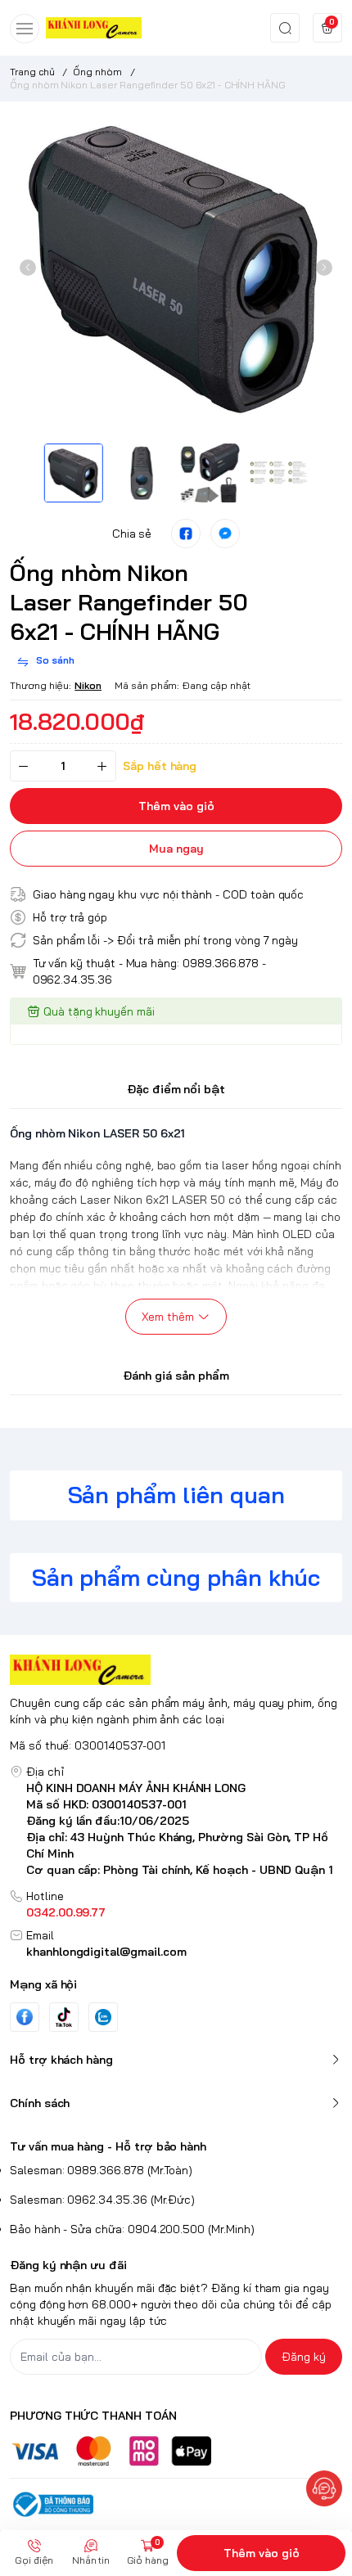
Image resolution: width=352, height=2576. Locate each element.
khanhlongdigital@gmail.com (106, 1952)
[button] (28, 268)
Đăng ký (304, 2357)
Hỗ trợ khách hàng (61, 2060)
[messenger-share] (225, 534)
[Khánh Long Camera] (94, 27)
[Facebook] (25, 2017)
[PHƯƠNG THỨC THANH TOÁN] (176, 2451)
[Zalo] (103, 2017)
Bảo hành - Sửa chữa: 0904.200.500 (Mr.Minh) (132, 2229)
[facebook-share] (186, 534)
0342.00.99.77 (66, 1912)
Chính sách (40, 2103)
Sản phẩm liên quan (176, 1495)
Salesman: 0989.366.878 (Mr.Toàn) (101, 2170)
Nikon (88, 685)
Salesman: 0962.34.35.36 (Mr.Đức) (102, 2200)
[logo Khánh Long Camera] (176, 1670)
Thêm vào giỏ (262, 2553)
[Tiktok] (64, 2017)
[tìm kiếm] (285, 28)
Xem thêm (168, 1317)
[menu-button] (25, 29)
